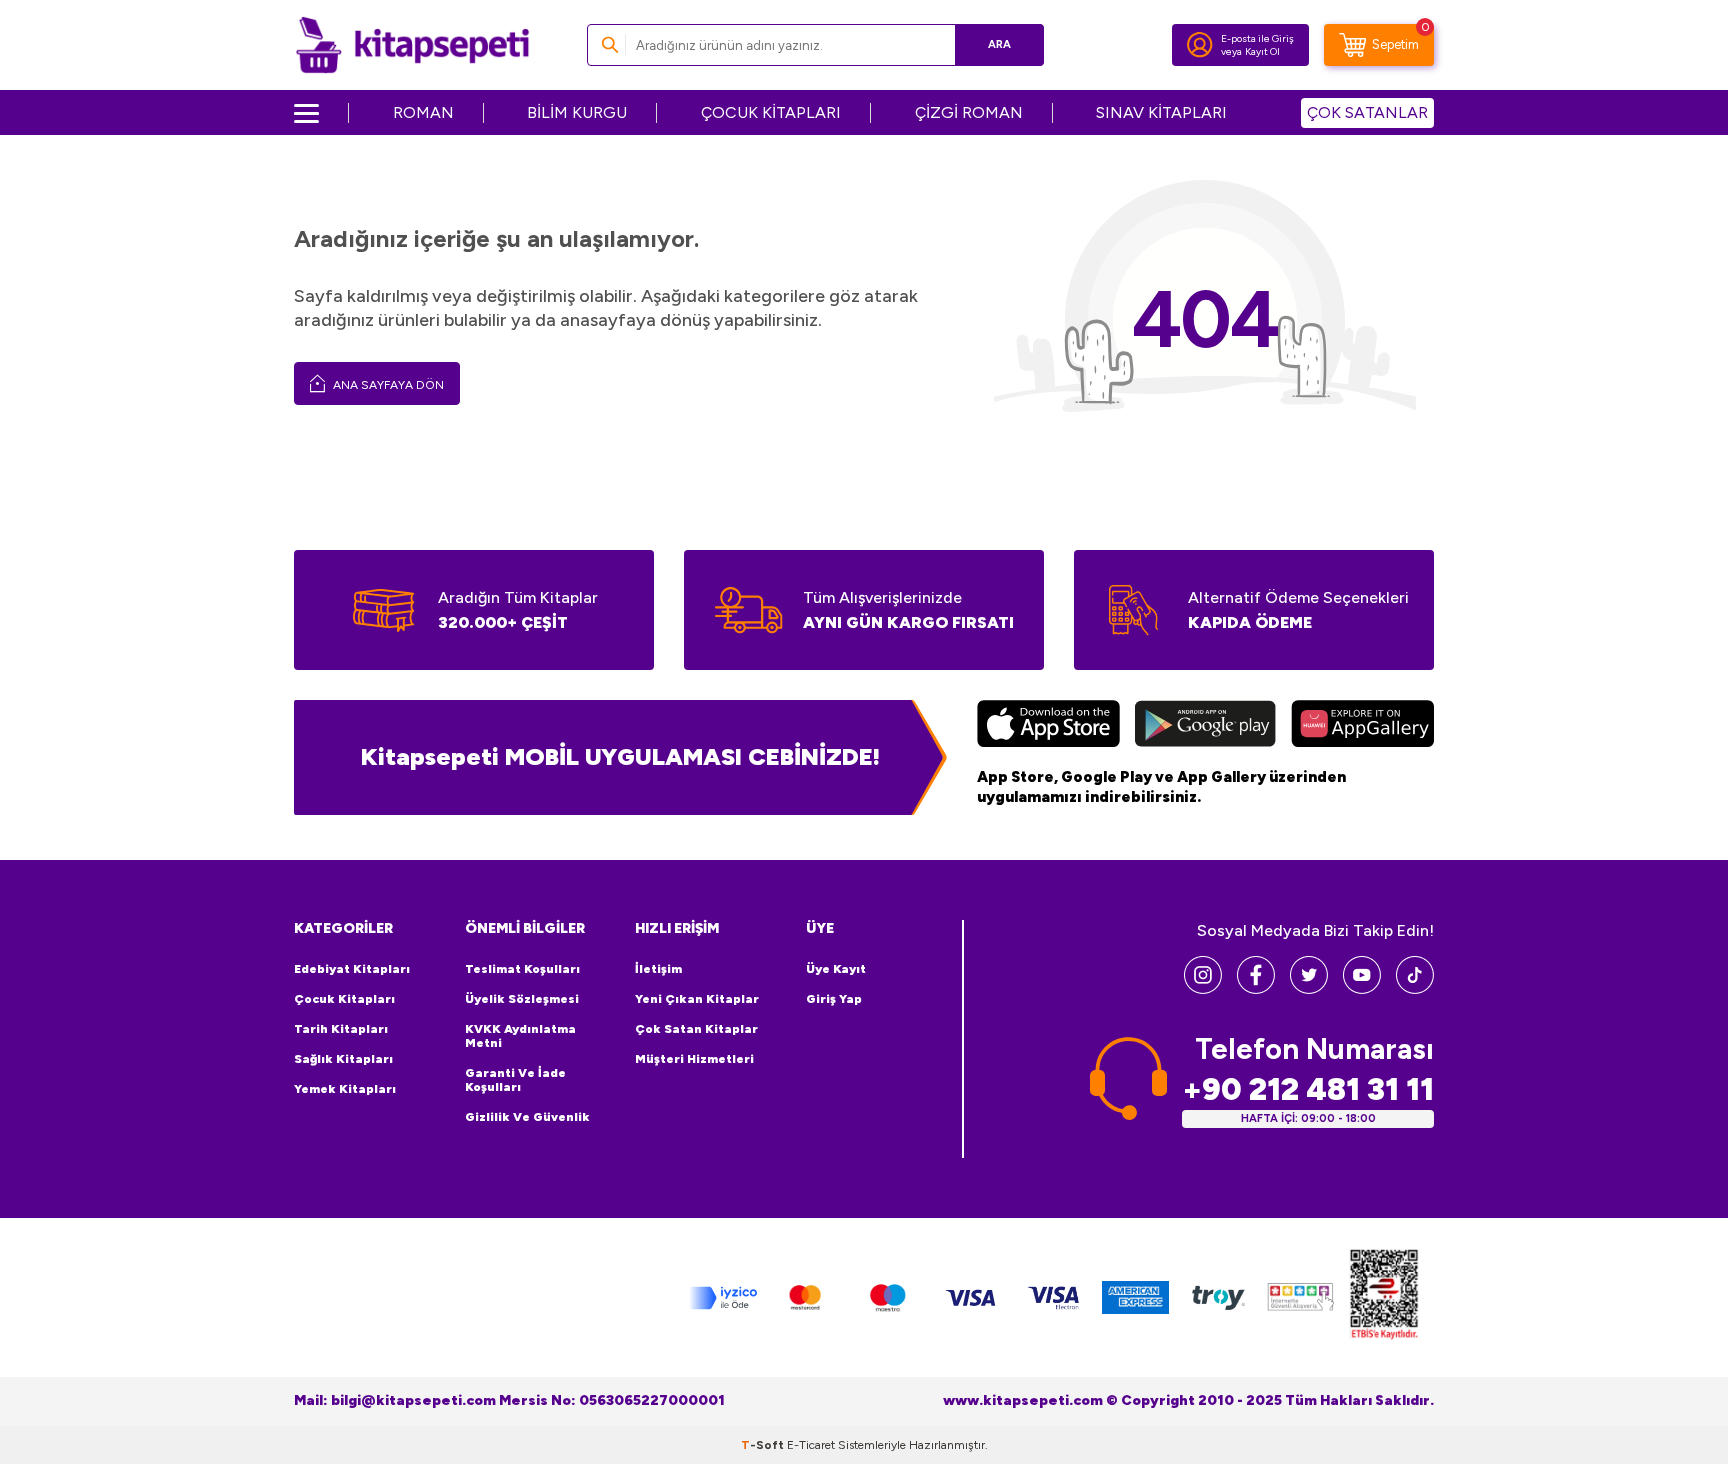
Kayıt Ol (1262, 51)
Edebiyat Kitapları (352, 969)
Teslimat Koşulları (522, 969)
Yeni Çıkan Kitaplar (697, 999)
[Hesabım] (1200, 45)
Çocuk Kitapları (344, 999)
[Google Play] (1205, 726)
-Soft (764, 1445)
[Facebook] (1256, 988)
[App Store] (1048, 726)
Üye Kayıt (836, 969)
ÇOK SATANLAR (1367, 112)
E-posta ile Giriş (1257, 38)
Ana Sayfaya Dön (387, 385)
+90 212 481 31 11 (1308, 1089)
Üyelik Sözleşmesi (522, 999)
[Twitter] (1309, 988)
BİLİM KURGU (577, 112)
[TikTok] (1415, 988)
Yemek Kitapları (345, 1089)
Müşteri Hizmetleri (694, 1059)
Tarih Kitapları (341, 1029)
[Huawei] (1362, 726)
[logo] (412, 45)
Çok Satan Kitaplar (696, 1029)
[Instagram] (1203, 988)
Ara (999, 44)
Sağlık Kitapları (343, 1059)
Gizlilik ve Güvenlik (527, 1117)
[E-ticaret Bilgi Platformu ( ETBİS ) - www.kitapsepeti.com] (1384, 1297)
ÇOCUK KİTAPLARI (771, 112)
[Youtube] (1362, 988)
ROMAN (423, 112)
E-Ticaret (811, 1445)
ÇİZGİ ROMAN (969, 112)
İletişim (658, 969)
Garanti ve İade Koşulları (515, 1080)
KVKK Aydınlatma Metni (520, 1036)
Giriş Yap (834, 999)
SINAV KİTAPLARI (1161, 112)
